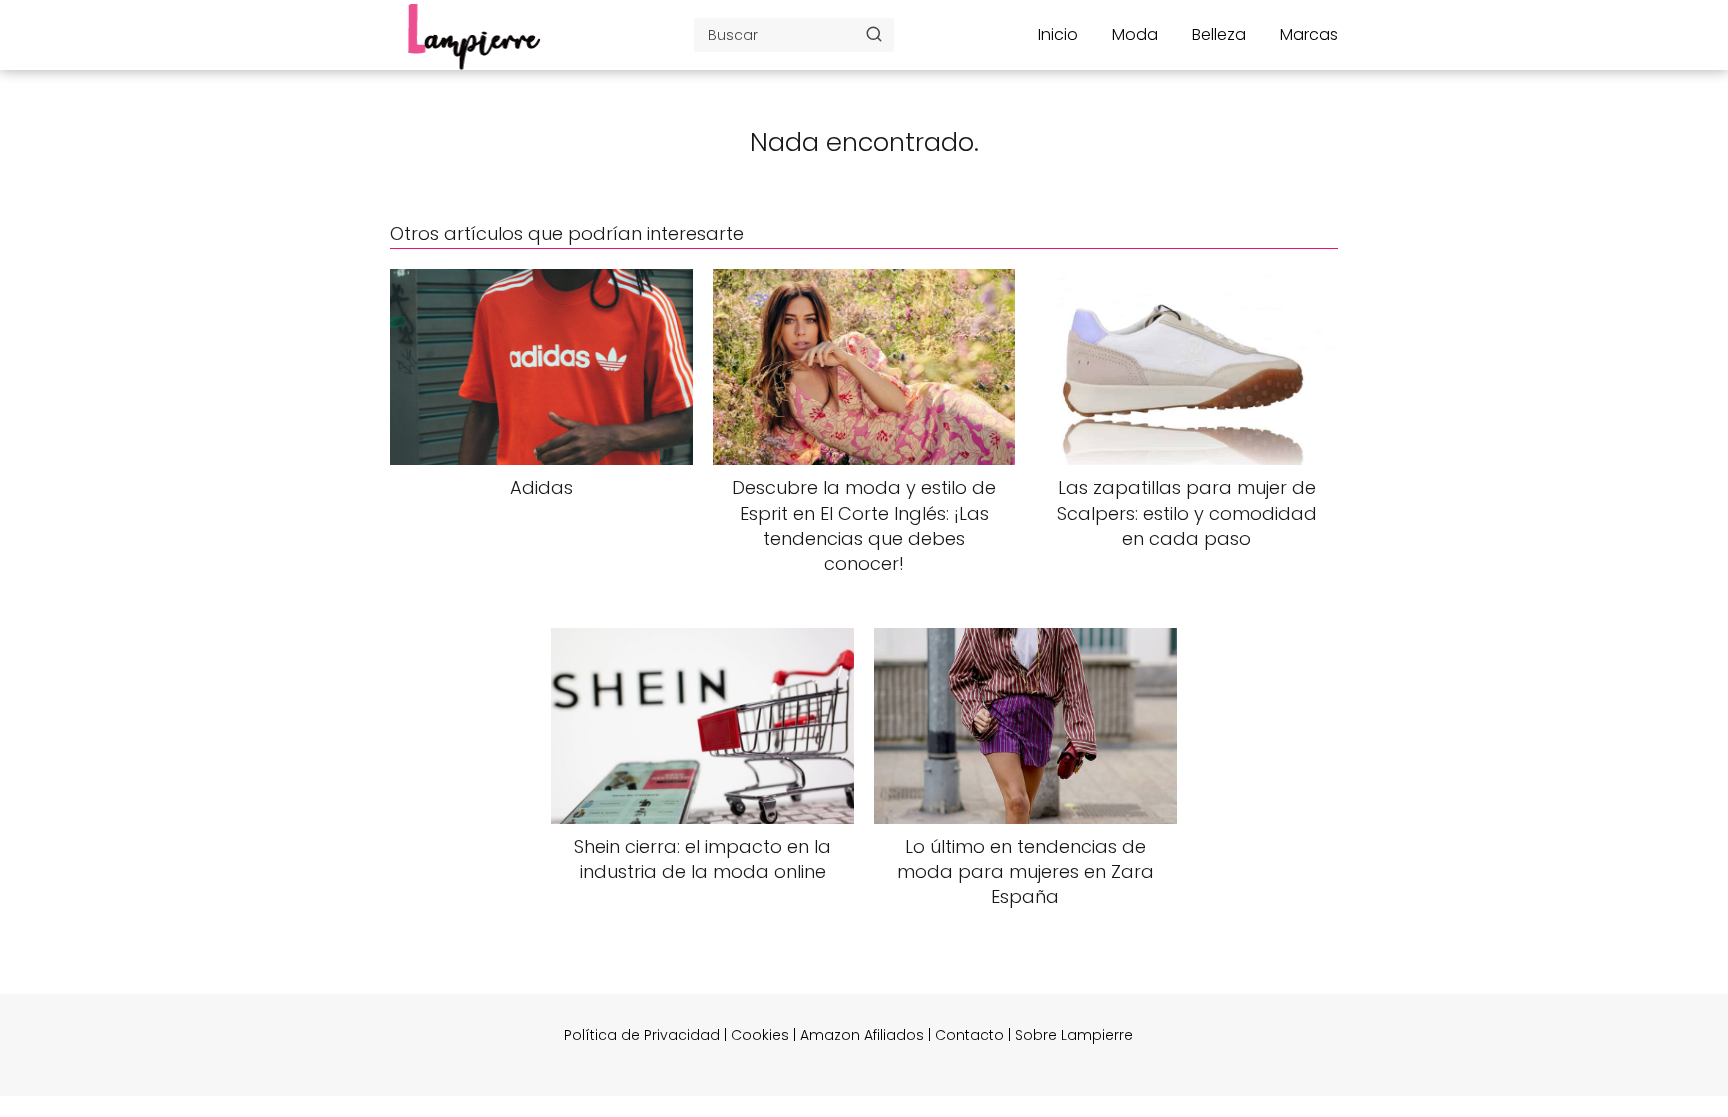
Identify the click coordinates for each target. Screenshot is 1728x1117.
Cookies (760, 1035)
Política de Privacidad (642, 1035)
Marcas (1309, 34)
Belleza (1219, 34)
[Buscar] (874, 34)
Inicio (1058, 34)
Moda (1135, 34)
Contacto (969, 1035)
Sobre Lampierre (1074, 1035)
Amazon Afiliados (862, 1035)
